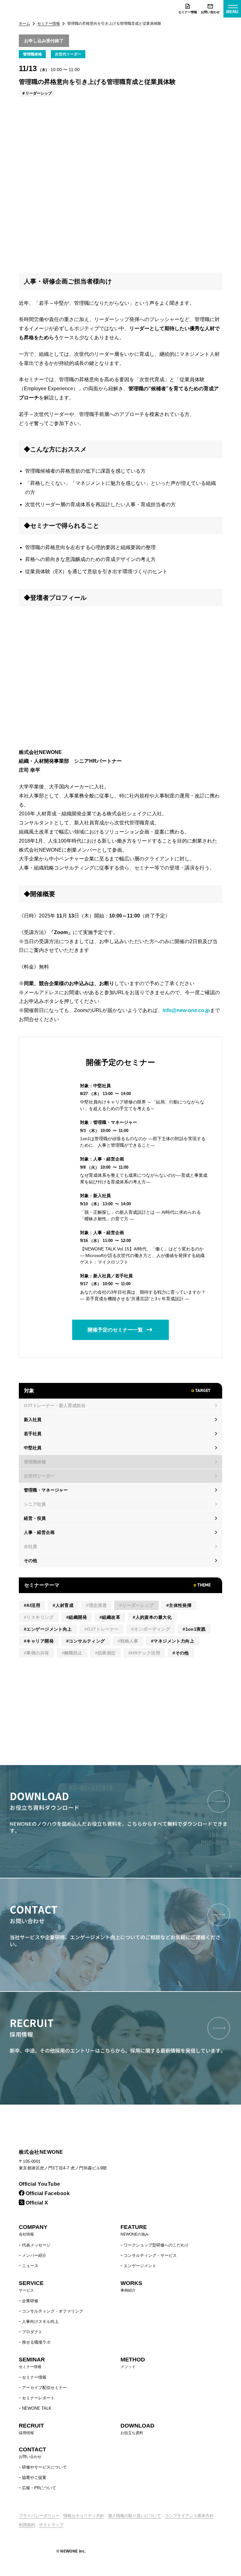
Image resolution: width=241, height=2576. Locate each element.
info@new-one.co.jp (186, 1010)
